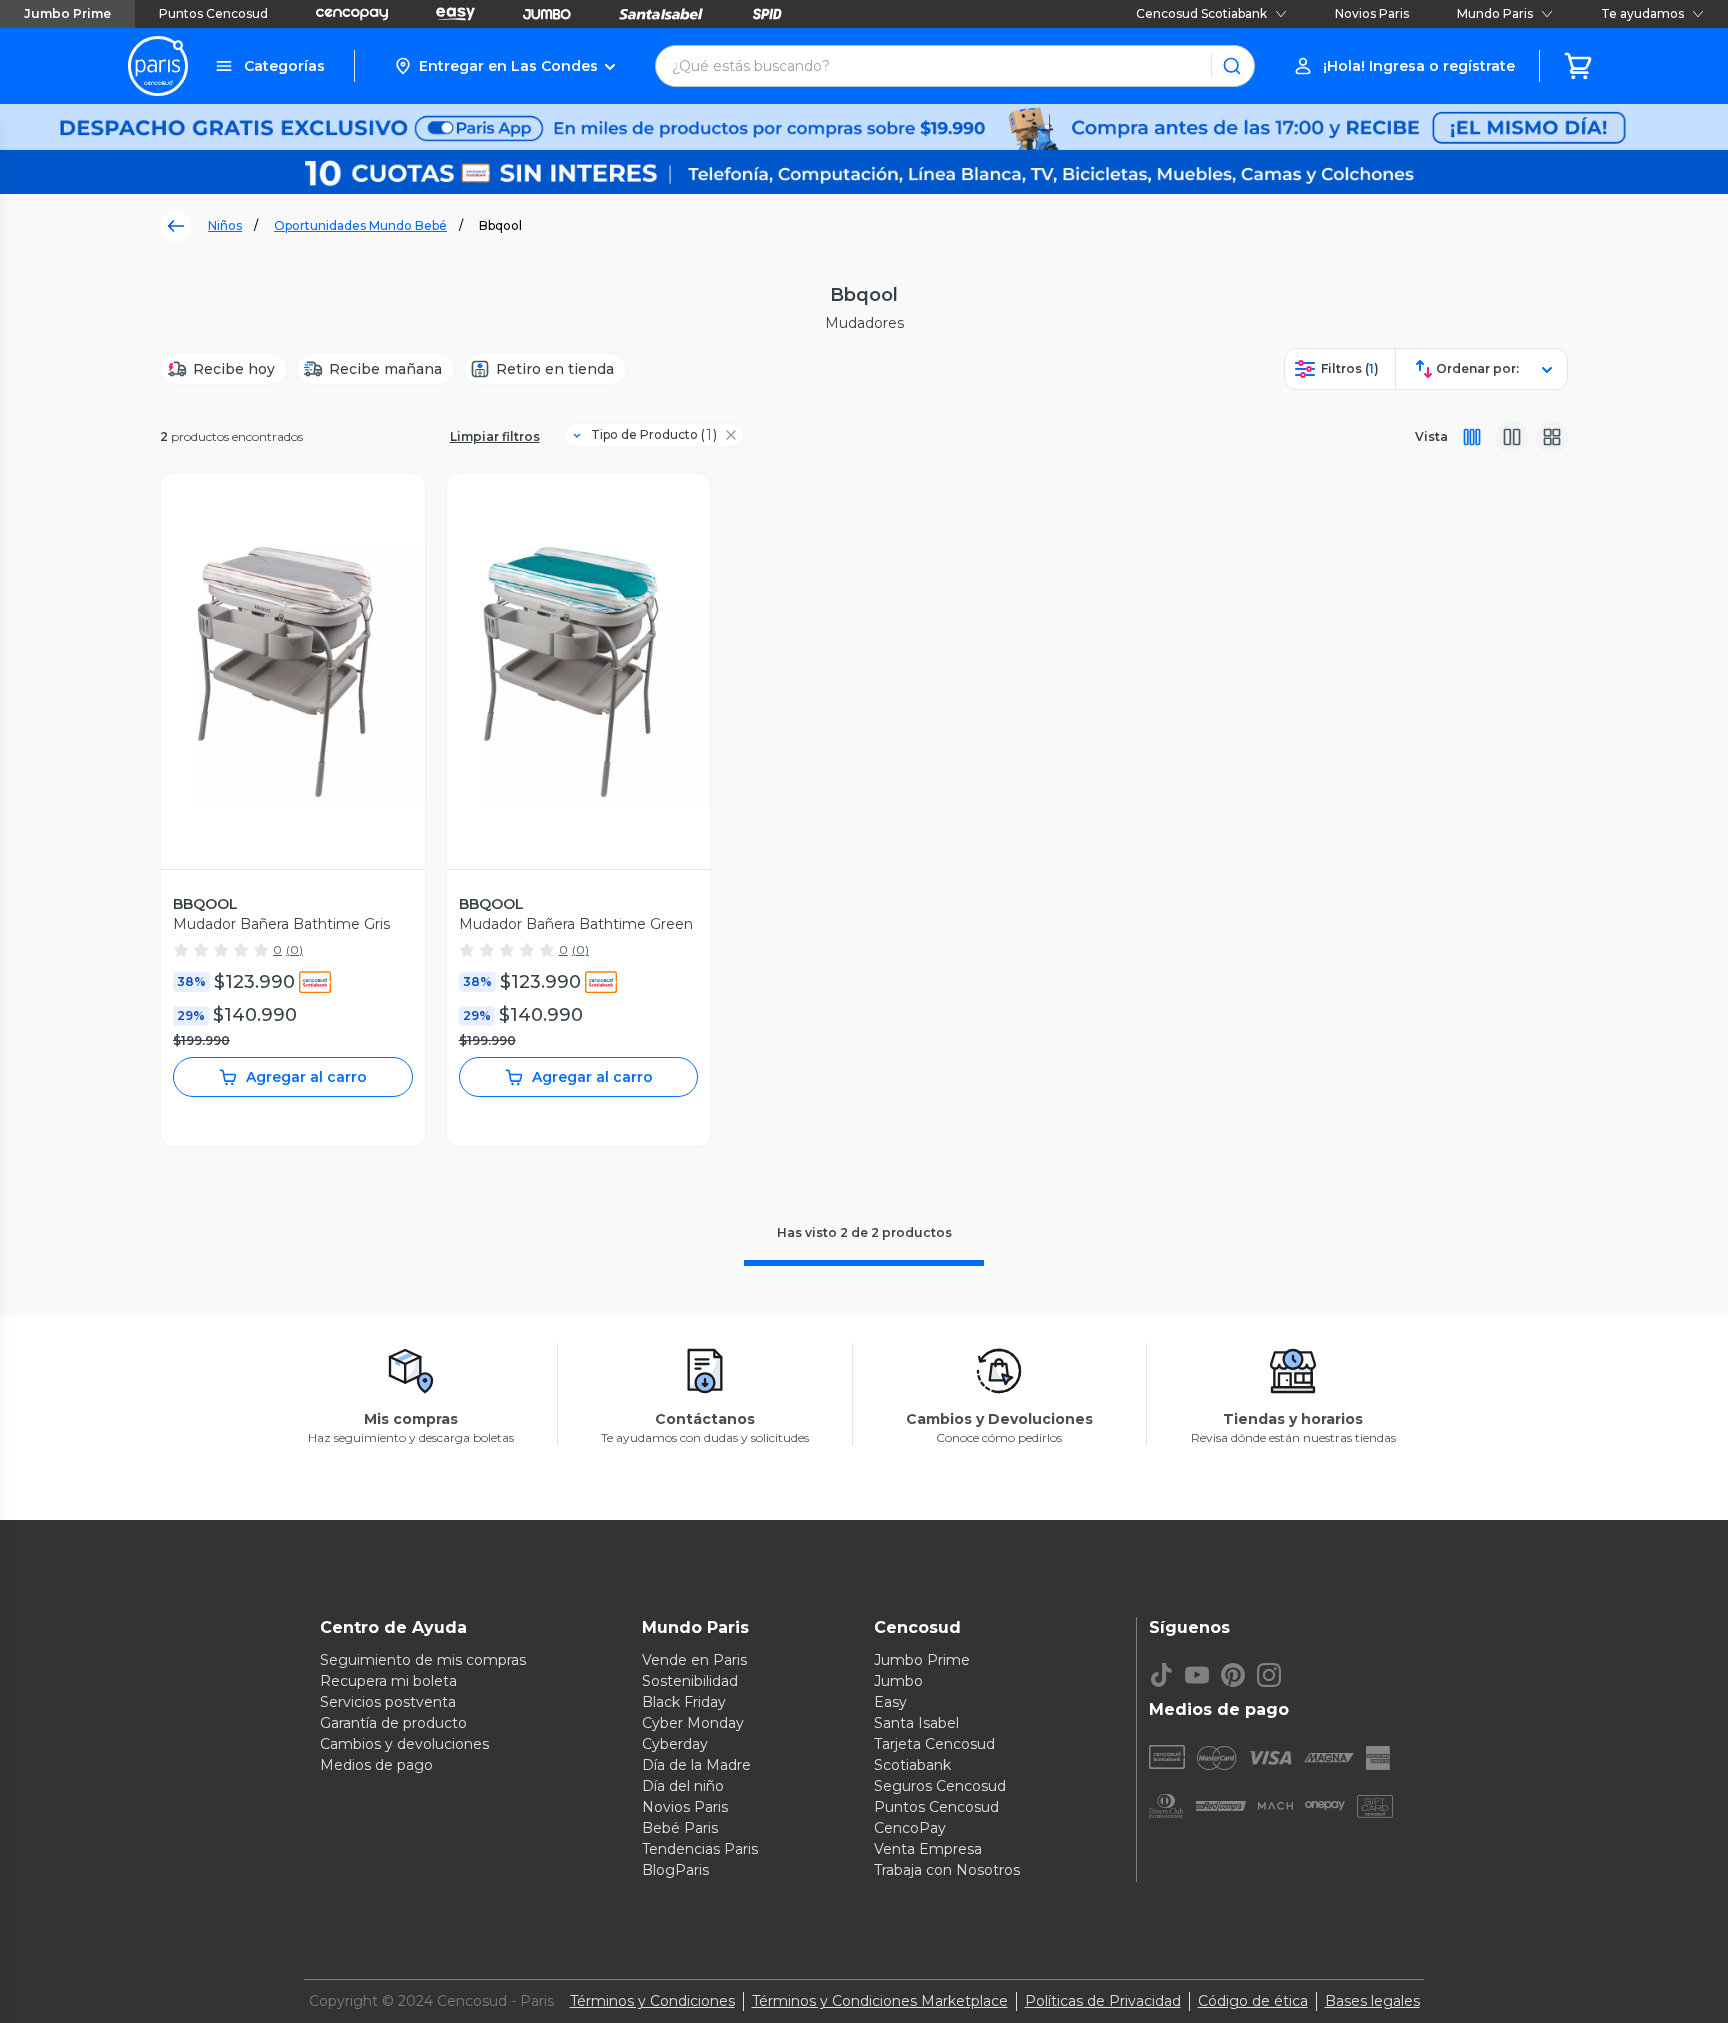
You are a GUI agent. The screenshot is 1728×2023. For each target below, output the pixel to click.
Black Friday (684, 1702)
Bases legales (1372, 2001)
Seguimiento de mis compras (423, 1660)
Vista (1431, 436)
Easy (890, 1702)
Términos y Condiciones (652, 2001)
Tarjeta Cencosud (934, 1744)
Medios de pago (376, 1765)
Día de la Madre (696, 1765)
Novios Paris (1372, 13)
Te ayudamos (1642, 13)
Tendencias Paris (700, 1849)
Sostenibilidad (690, 1681)
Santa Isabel (916, 1723)
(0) (294, 949)
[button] (504, 66)
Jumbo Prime (67, 13)
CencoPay (910, 1828)
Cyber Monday (693, 1723)
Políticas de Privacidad (1103, 2001)
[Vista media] (1512, 437)
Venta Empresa (928, 1849)
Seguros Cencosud (940, 1786)
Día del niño (683, 1786)
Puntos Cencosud (213, 13)
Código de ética (1253, 2001)
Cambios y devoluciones (404, 1744)
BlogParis (675, 1870)
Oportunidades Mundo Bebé (360, 225)
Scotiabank (912, 1765)
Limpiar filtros (495, 436)
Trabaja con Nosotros (947, 1870)
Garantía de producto (393, 1723)
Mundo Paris (1495, 13)
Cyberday (675, 1744)
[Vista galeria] (1552, 437)
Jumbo (898, 1681)
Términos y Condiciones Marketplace (880, 2001)
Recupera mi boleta (388, 1681)
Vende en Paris (694, 1660)
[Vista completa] (1472, 437)
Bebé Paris (680, 1828)
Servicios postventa (388, 1702)
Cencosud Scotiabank (1201, 13)
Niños (225, 225)
